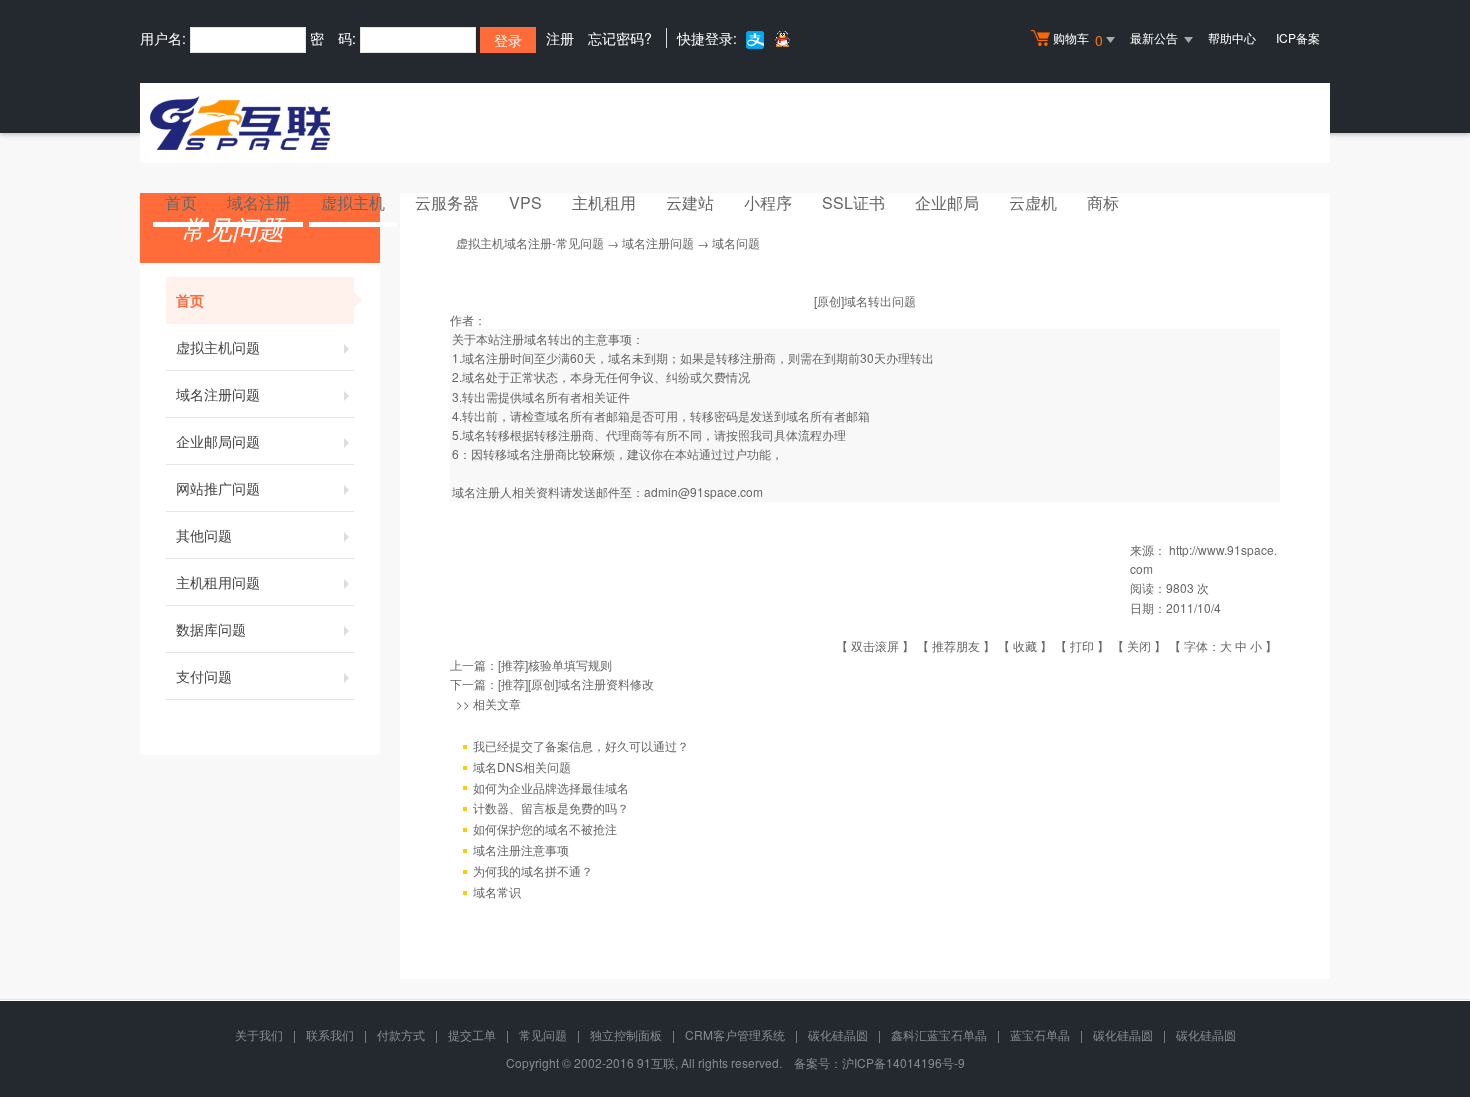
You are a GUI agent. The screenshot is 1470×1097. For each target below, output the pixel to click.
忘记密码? (620, 38)
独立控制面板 (626, 1034)
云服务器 (447, 202)
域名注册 (259, 202)
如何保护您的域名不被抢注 (545, 828)
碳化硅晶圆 (838, 1034)
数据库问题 (211, 629)
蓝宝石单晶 (1040, 1034)
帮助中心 (1232, 37)
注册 (560, 38)
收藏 (1025, 645)
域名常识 (497, 891)
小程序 (768, 202)
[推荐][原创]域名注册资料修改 (576, 683)
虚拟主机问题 (218, 347)
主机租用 (604, 202)
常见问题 (543, 1034)
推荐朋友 (956, 645)
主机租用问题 (218, 582)
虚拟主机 (353, 202)
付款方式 (401, 1034)
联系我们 (330, 1034)
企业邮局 (947, 202)
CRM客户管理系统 (735, 1034)
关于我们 (259, 1034)
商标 (1103, 202)
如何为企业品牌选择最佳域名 (551, 787)
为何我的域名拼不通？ (533, 870)
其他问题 (204, 535)
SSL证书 (853, 202)
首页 (181, 202)
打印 (1082, 645)
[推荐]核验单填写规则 (555, 664)
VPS (525, 202)
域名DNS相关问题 (522, 766)
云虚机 (1033, 202)
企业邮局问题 (218, 441)
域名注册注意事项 (521, 849)
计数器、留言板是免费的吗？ (551, 807)
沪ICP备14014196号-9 (903, 1062)
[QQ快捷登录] (781, 38)
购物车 (1078, 39)
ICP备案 (1298, 37)
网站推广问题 (218, 488)
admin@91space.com (703, 491)
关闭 (1139, 645)
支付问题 (204, 676)
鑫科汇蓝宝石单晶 (939, 1034)
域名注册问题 (218, 394)
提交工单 (472, 1034)
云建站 (690, 202)
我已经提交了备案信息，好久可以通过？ (581, 745)
